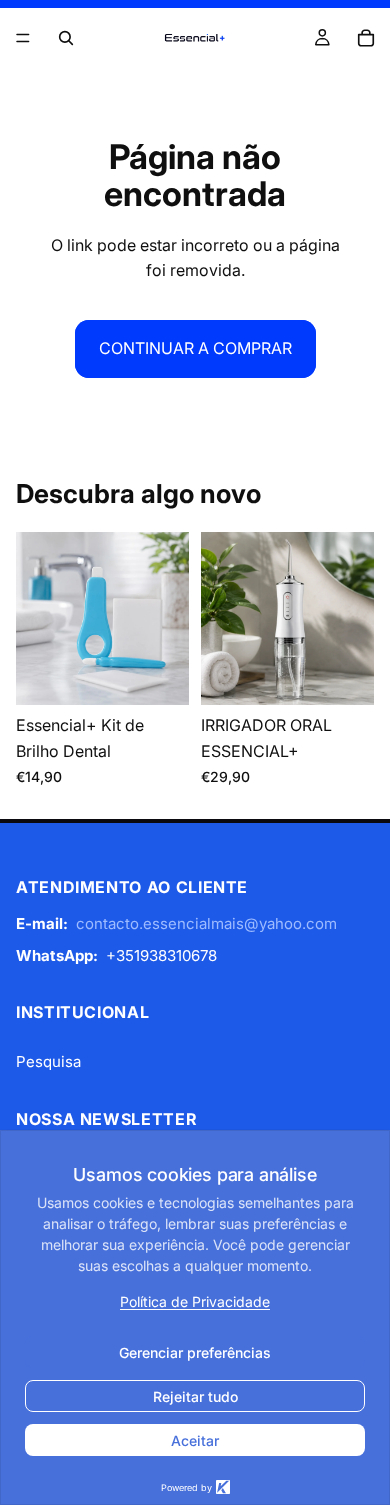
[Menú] (23, 38)
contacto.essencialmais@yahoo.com (206, 923)
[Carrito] (366, 38)
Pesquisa (48, 1061)
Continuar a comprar (195, 348)
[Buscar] (66, 38)
